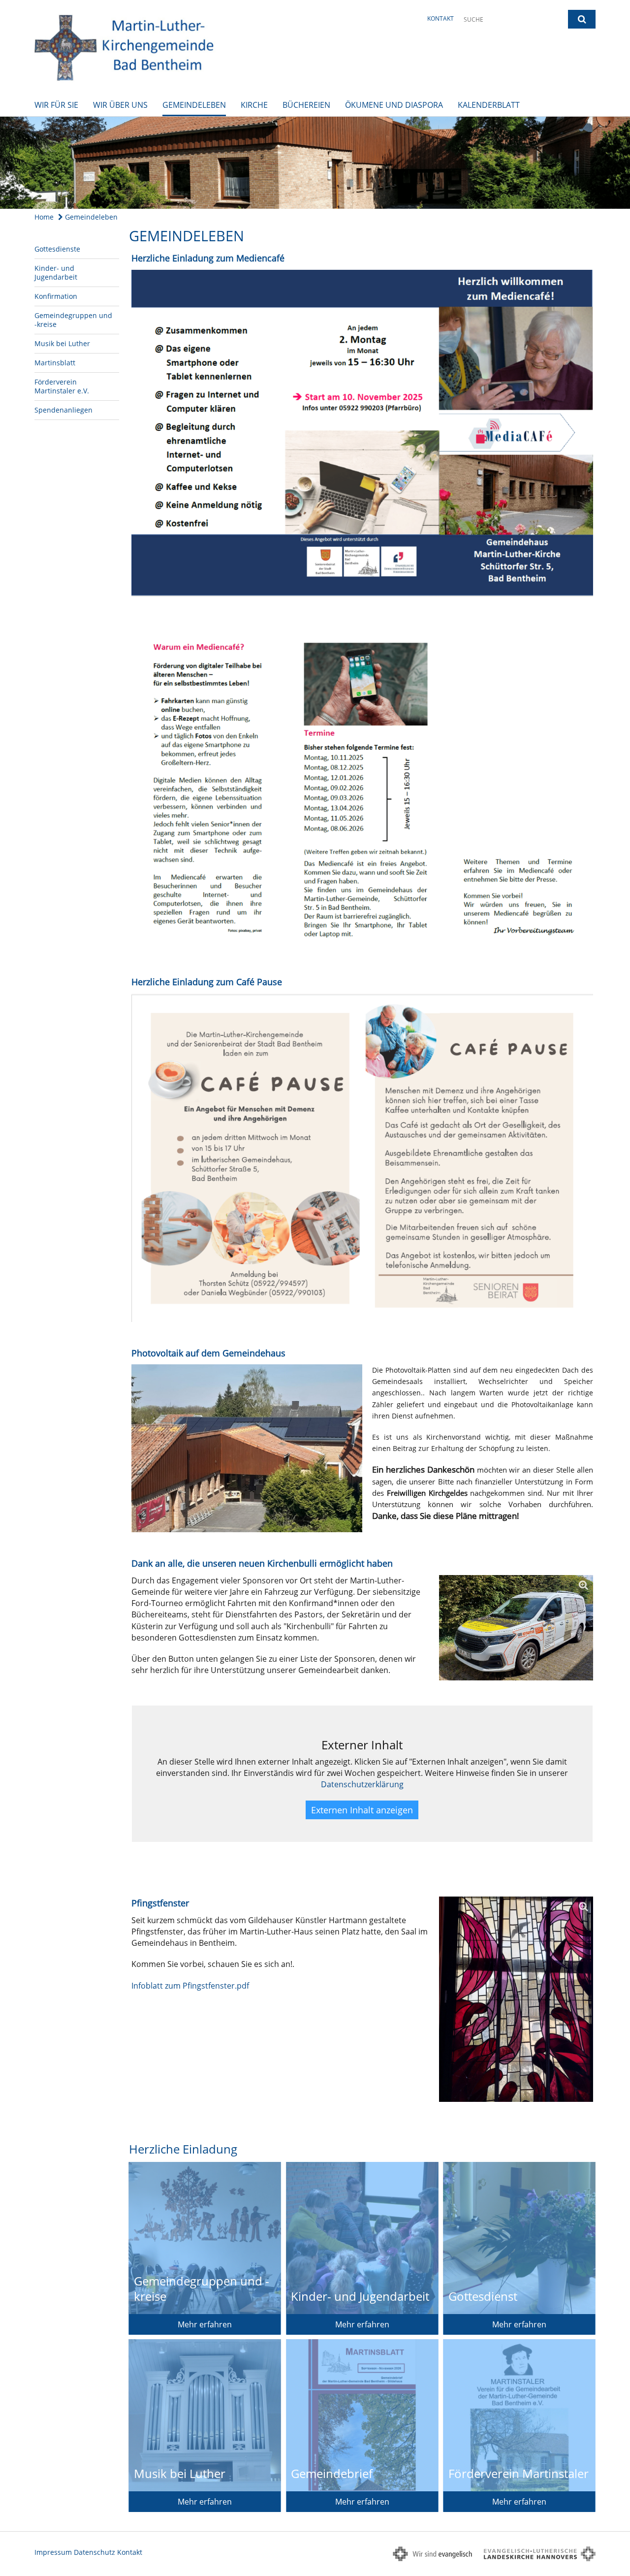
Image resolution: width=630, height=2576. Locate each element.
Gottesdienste (57, 249)
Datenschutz (94, 2552)
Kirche (254, 105)
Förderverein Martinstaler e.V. (62, 386)
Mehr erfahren (205, 2324)
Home (44, 217)
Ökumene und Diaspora (394, 105)
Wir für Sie (56, 105)
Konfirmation (56, 296)
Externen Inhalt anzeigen (362, 1810)
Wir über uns (120, 105)
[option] (315, 163)
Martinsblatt (55, 363)
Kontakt (441, 18)
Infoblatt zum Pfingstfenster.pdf (190, 1986)
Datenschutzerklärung (362, 1784)
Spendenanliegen (63, 410)
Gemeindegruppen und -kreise (73, 320)
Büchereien (306, 105)
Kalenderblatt (489, 105)
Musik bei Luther (62, 343)
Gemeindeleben (194, 105)
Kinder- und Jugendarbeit (56, 273)
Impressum (53, 2552)
